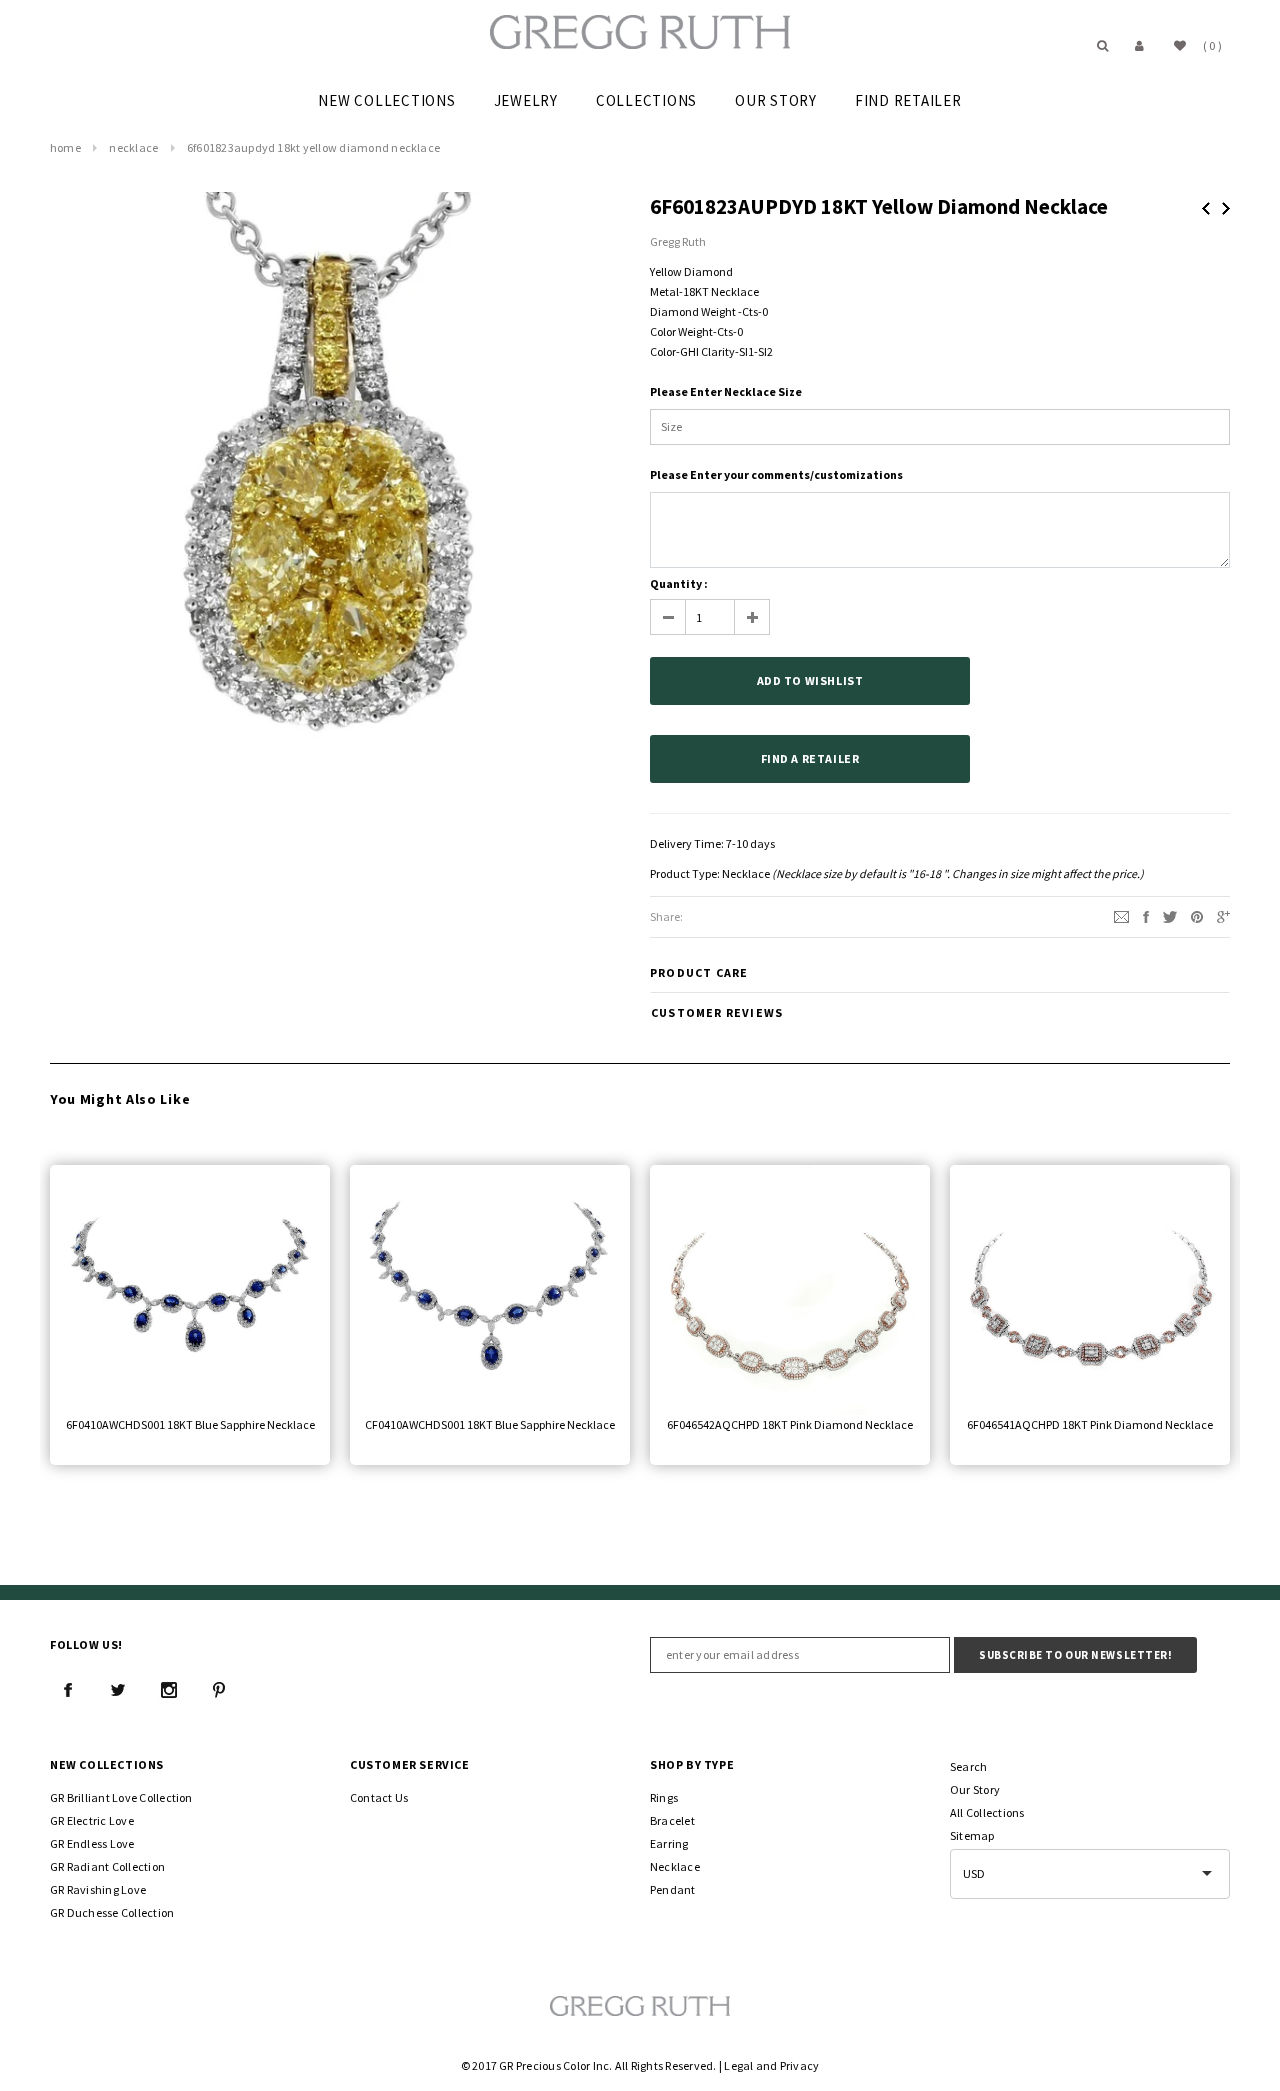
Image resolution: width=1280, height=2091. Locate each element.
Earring (669, 1843)
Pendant (673, 1889)
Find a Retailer (810, 758)
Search (968, 1766)
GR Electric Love (92, 1820)
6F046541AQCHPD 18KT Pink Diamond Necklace (1090, 1424)
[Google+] (1223, 915)
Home (65, 147)
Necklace (133, 147)
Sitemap (972, 1835)
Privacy (800, 2065)
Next (1226, 208)
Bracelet (672, 1820)
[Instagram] (169, 1690)
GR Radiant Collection (107, 1866)
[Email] (1121, 915)
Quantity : (679, 583)
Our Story (975, 1789)
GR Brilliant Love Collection (121, 1797)
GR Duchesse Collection (112, 1912)
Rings (664, 1797)
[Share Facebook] (1146, 915)
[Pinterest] (1197, 915)
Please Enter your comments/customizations (776, 474)
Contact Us (379, 1797)
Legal (738, 2065)
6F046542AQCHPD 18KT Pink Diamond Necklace (790, 1424)
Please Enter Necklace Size (726, 391)
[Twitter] (1170, 915)
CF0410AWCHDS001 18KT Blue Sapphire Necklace (490, 1424)
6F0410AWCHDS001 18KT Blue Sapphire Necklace (190, 1424)
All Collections (987, 1812)
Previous (1206, 208)
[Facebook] (68, 1690)
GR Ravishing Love (98, 1889)
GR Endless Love (92, 1843)
